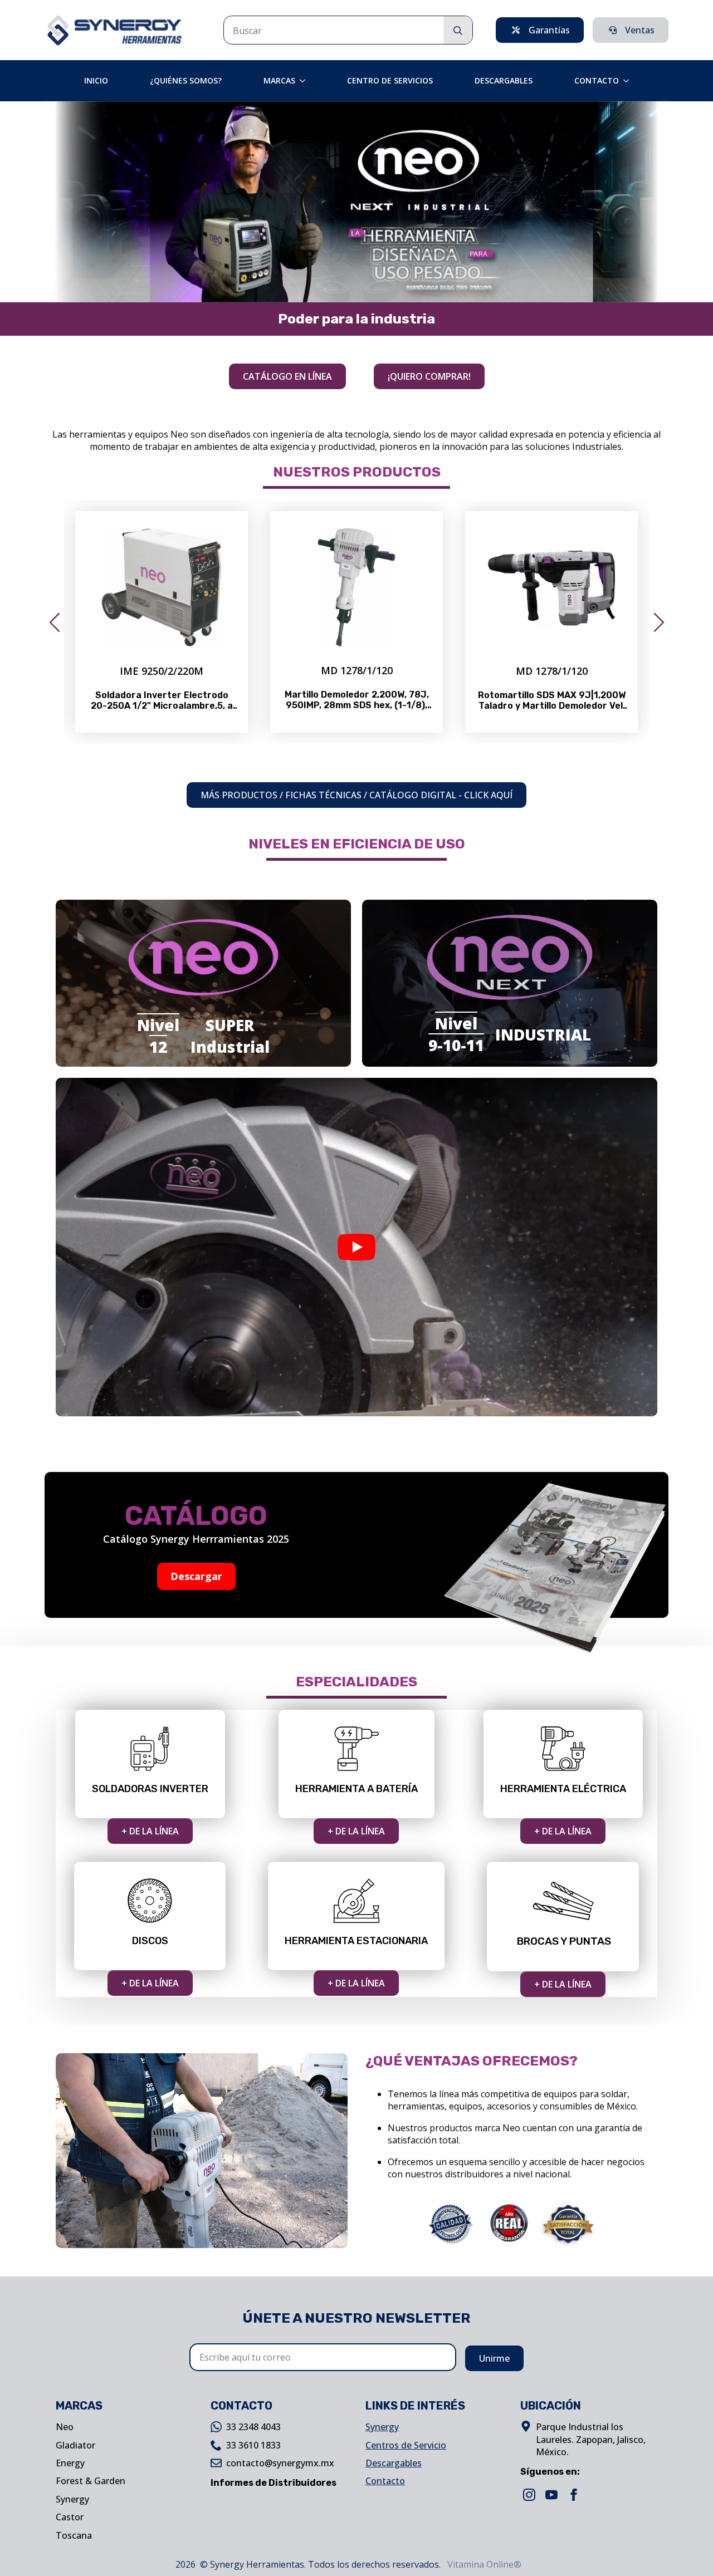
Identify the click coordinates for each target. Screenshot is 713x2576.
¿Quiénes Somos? (186, 80)
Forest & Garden (91, 2481)
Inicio (96, 80)
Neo (65, 2427)
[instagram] (529, 2495)
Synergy (72, 2499)
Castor (70, 2517)
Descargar (196, 1576)
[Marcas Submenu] (306, 81)
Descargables (504, 80)
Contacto (597, 80)
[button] (54, 622)
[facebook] (574, 2495)
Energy (70, 2463)
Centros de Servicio (406, 2445)
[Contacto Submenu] (629, 81)
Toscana (74, 2535)
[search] (458, 31)
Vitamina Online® (483, 2564)
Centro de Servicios (390, 80)
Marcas (279, 80)
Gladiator (75, 2445)
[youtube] (551, 2495)
